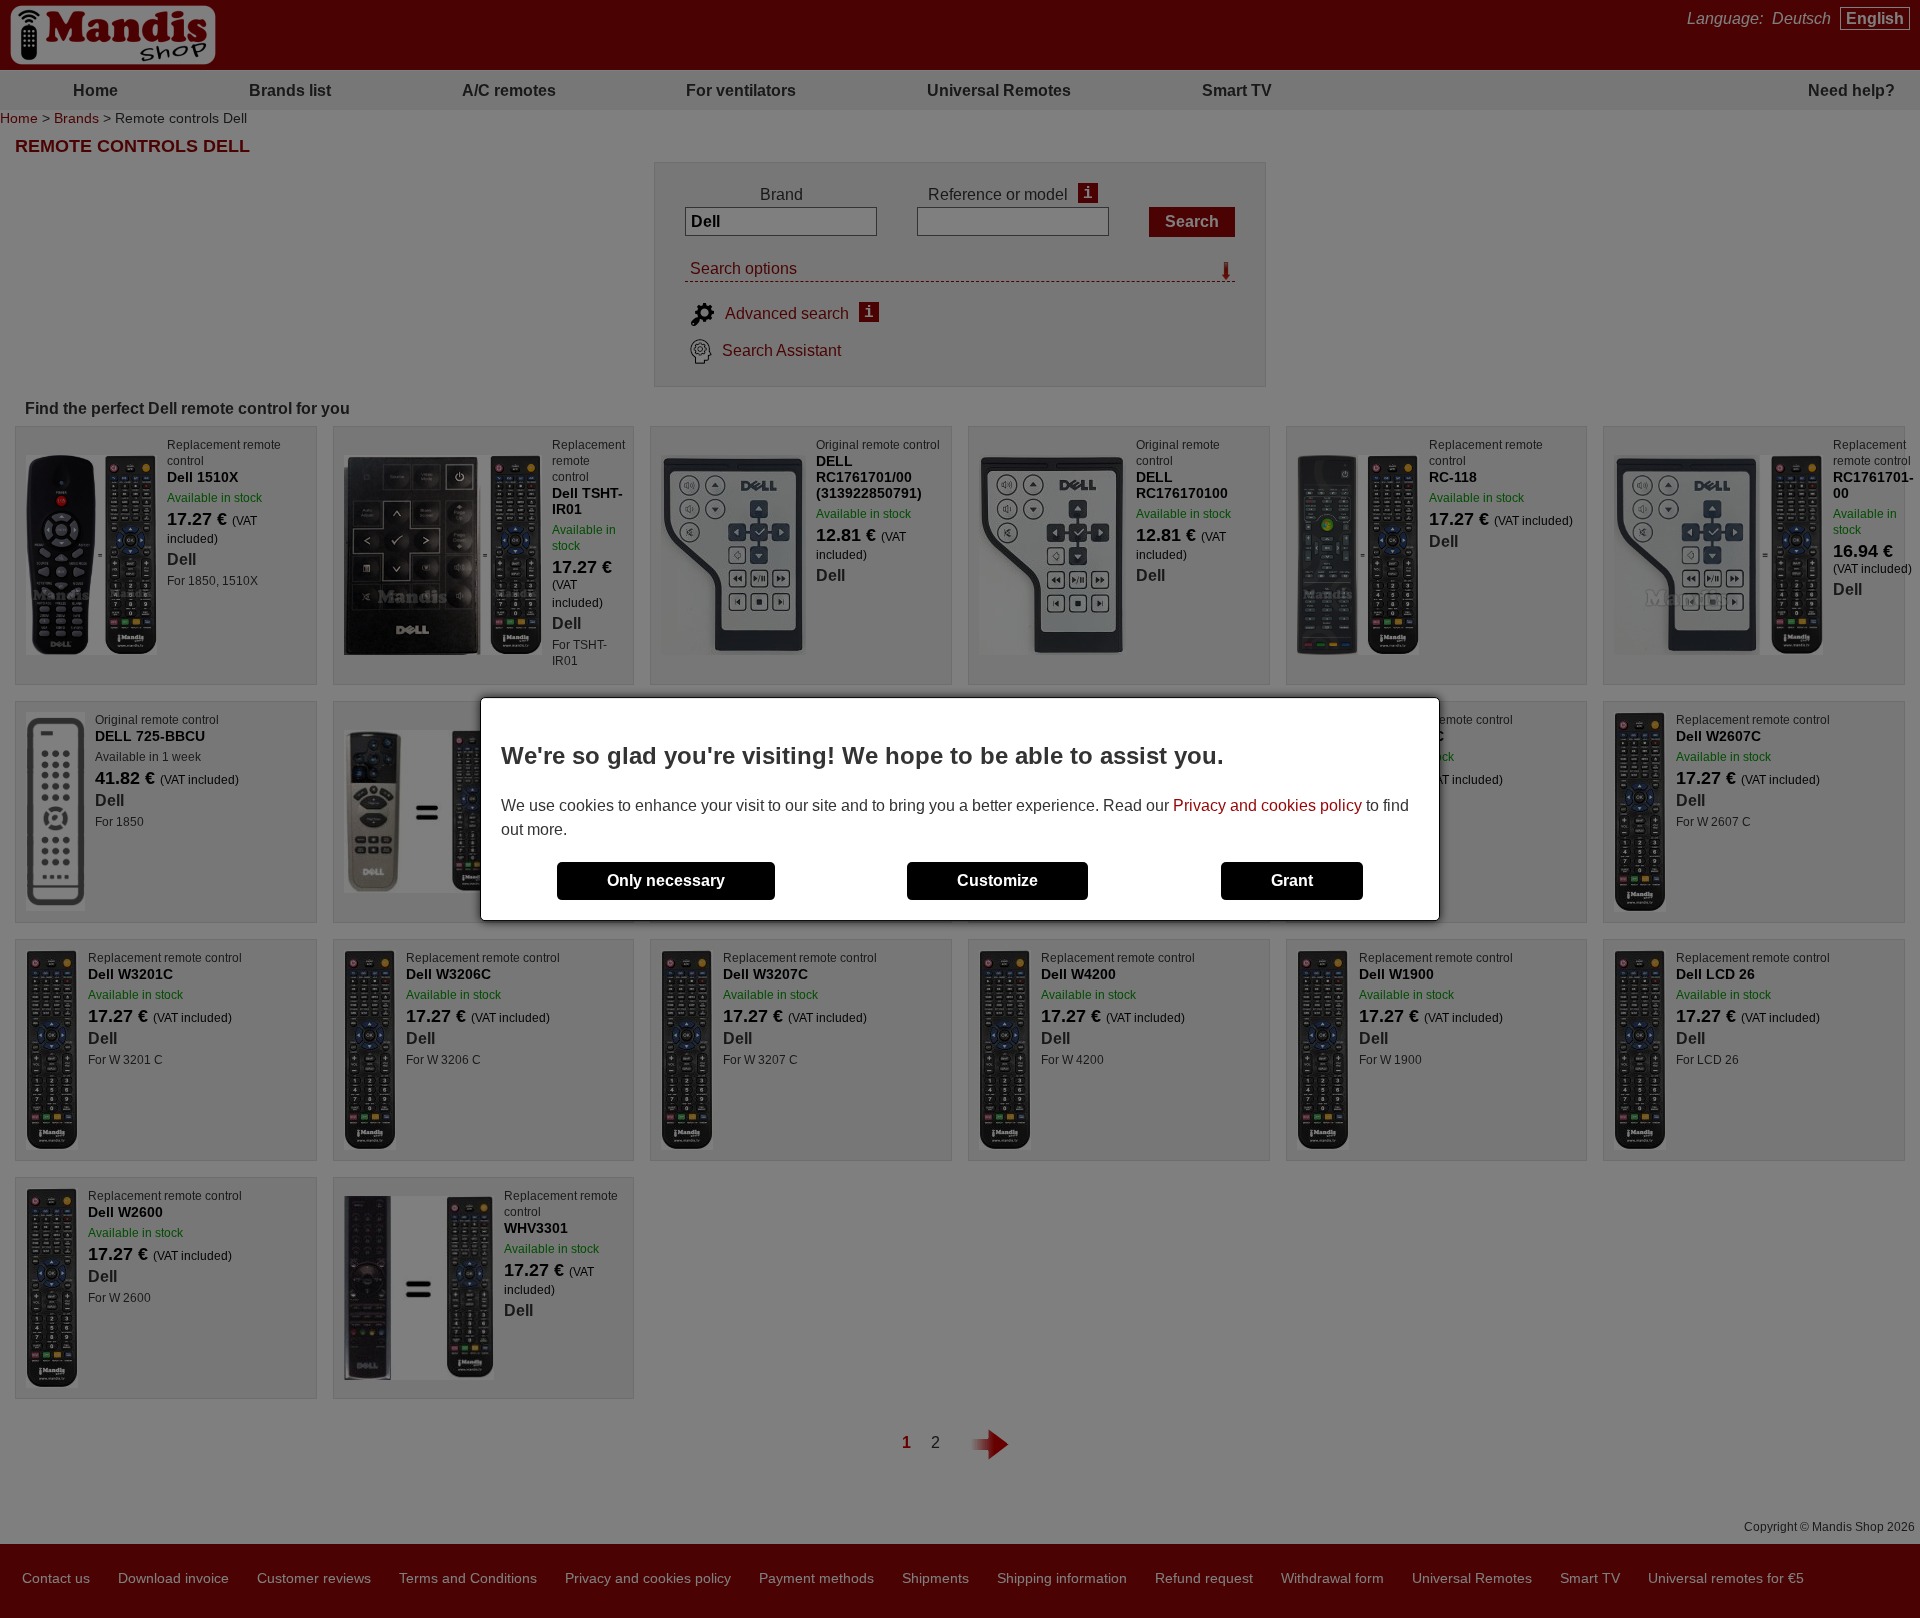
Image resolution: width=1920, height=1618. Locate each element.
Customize (997, 880)
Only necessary (666, 880)
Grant (1292, 880)
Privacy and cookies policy (1267, 805)
